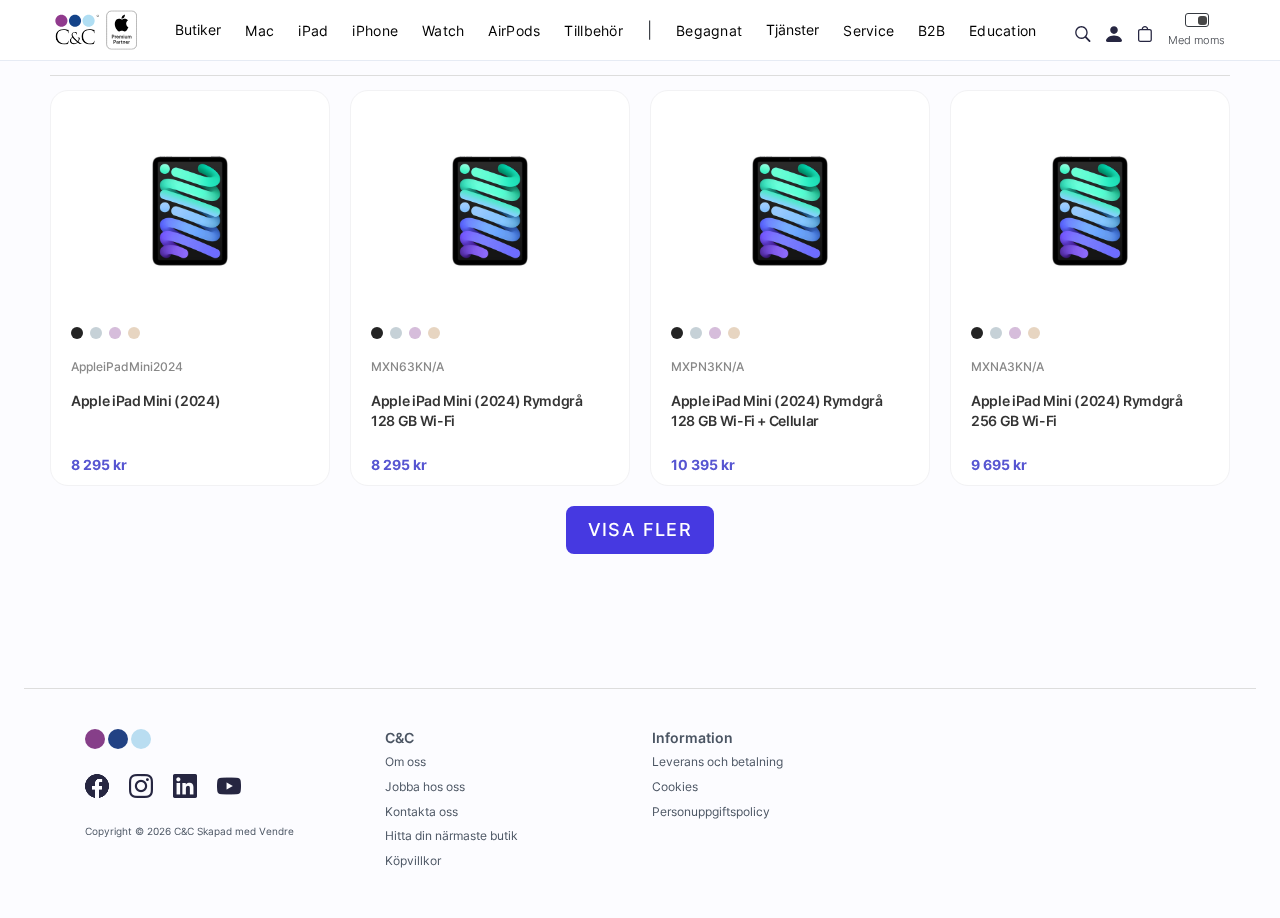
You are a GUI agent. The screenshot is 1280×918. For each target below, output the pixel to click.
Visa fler (640, 529)
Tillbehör (593, 30)
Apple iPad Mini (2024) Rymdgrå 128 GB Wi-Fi (477, 410)
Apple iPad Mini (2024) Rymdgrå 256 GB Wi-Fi (1077, 410)
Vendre (276, 831)
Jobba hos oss (425, 786)
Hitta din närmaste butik (451, 835)
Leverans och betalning (717, 761)
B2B (931, 30)
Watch (443, 30)
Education (1003, 30)
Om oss (405, 761)
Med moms (1196, 40)
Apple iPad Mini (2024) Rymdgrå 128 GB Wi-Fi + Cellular (777, 410)
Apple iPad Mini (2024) (145, 400)
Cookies (675, 786)
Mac (259, 30)
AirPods (514, 30)
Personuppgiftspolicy (711, 811)
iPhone (375, 30)
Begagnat (709, 30)
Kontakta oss (421, 811)
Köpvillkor (413, 860)
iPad (313, 30)
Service (868, 30)
